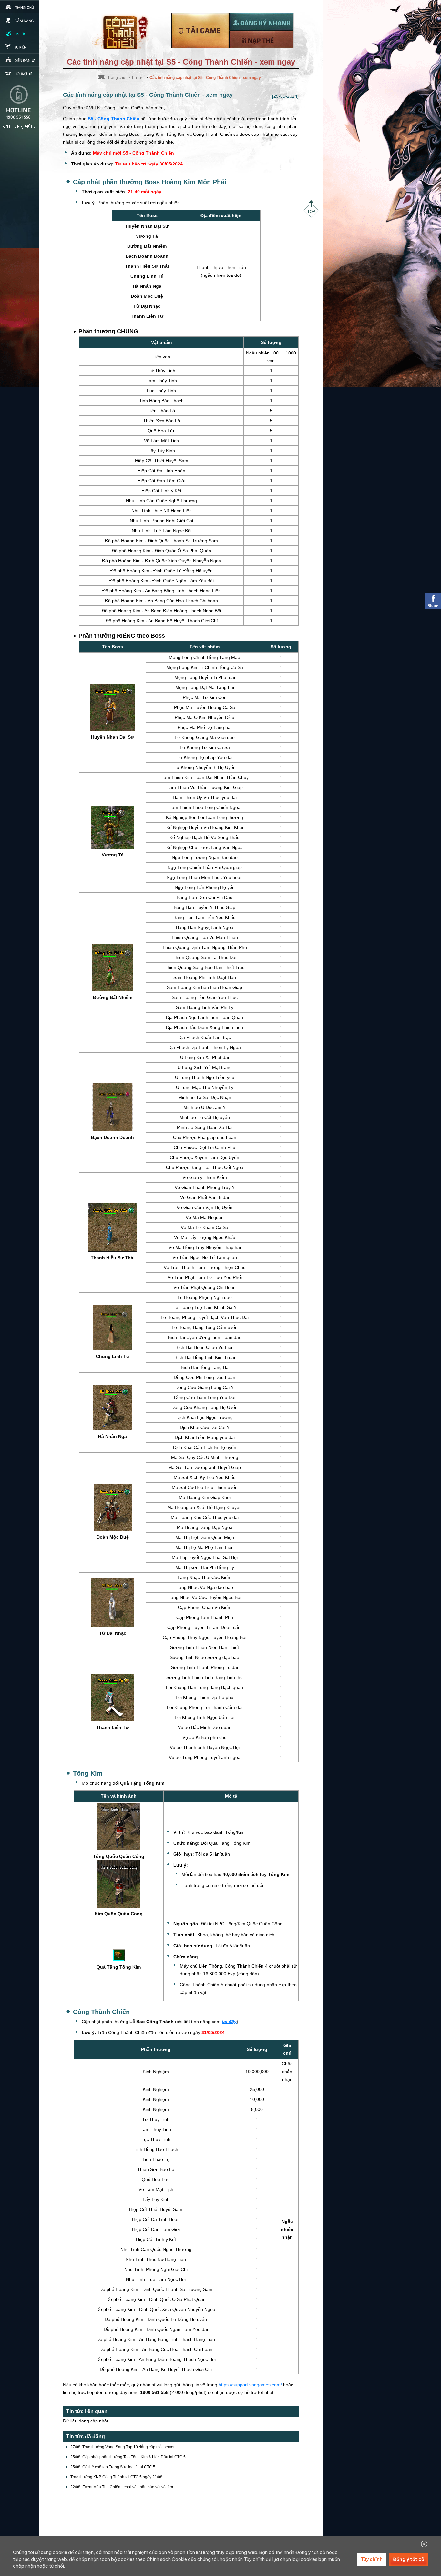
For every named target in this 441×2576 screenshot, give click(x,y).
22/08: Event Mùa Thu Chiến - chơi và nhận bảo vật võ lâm (122, 2487)
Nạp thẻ (261, 40)
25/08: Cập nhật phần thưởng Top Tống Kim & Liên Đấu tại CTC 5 (128, 2457)
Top (311, 209)
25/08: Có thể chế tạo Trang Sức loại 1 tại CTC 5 (113, 2467)
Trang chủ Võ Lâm (124, 31)
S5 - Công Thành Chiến (114, 119)
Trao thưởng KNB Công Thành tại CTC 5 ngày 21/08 (116, 2477)
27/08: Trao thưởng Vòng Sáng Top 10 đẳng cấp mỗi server (123, 2447)
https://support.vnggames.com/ (250, 2385)
